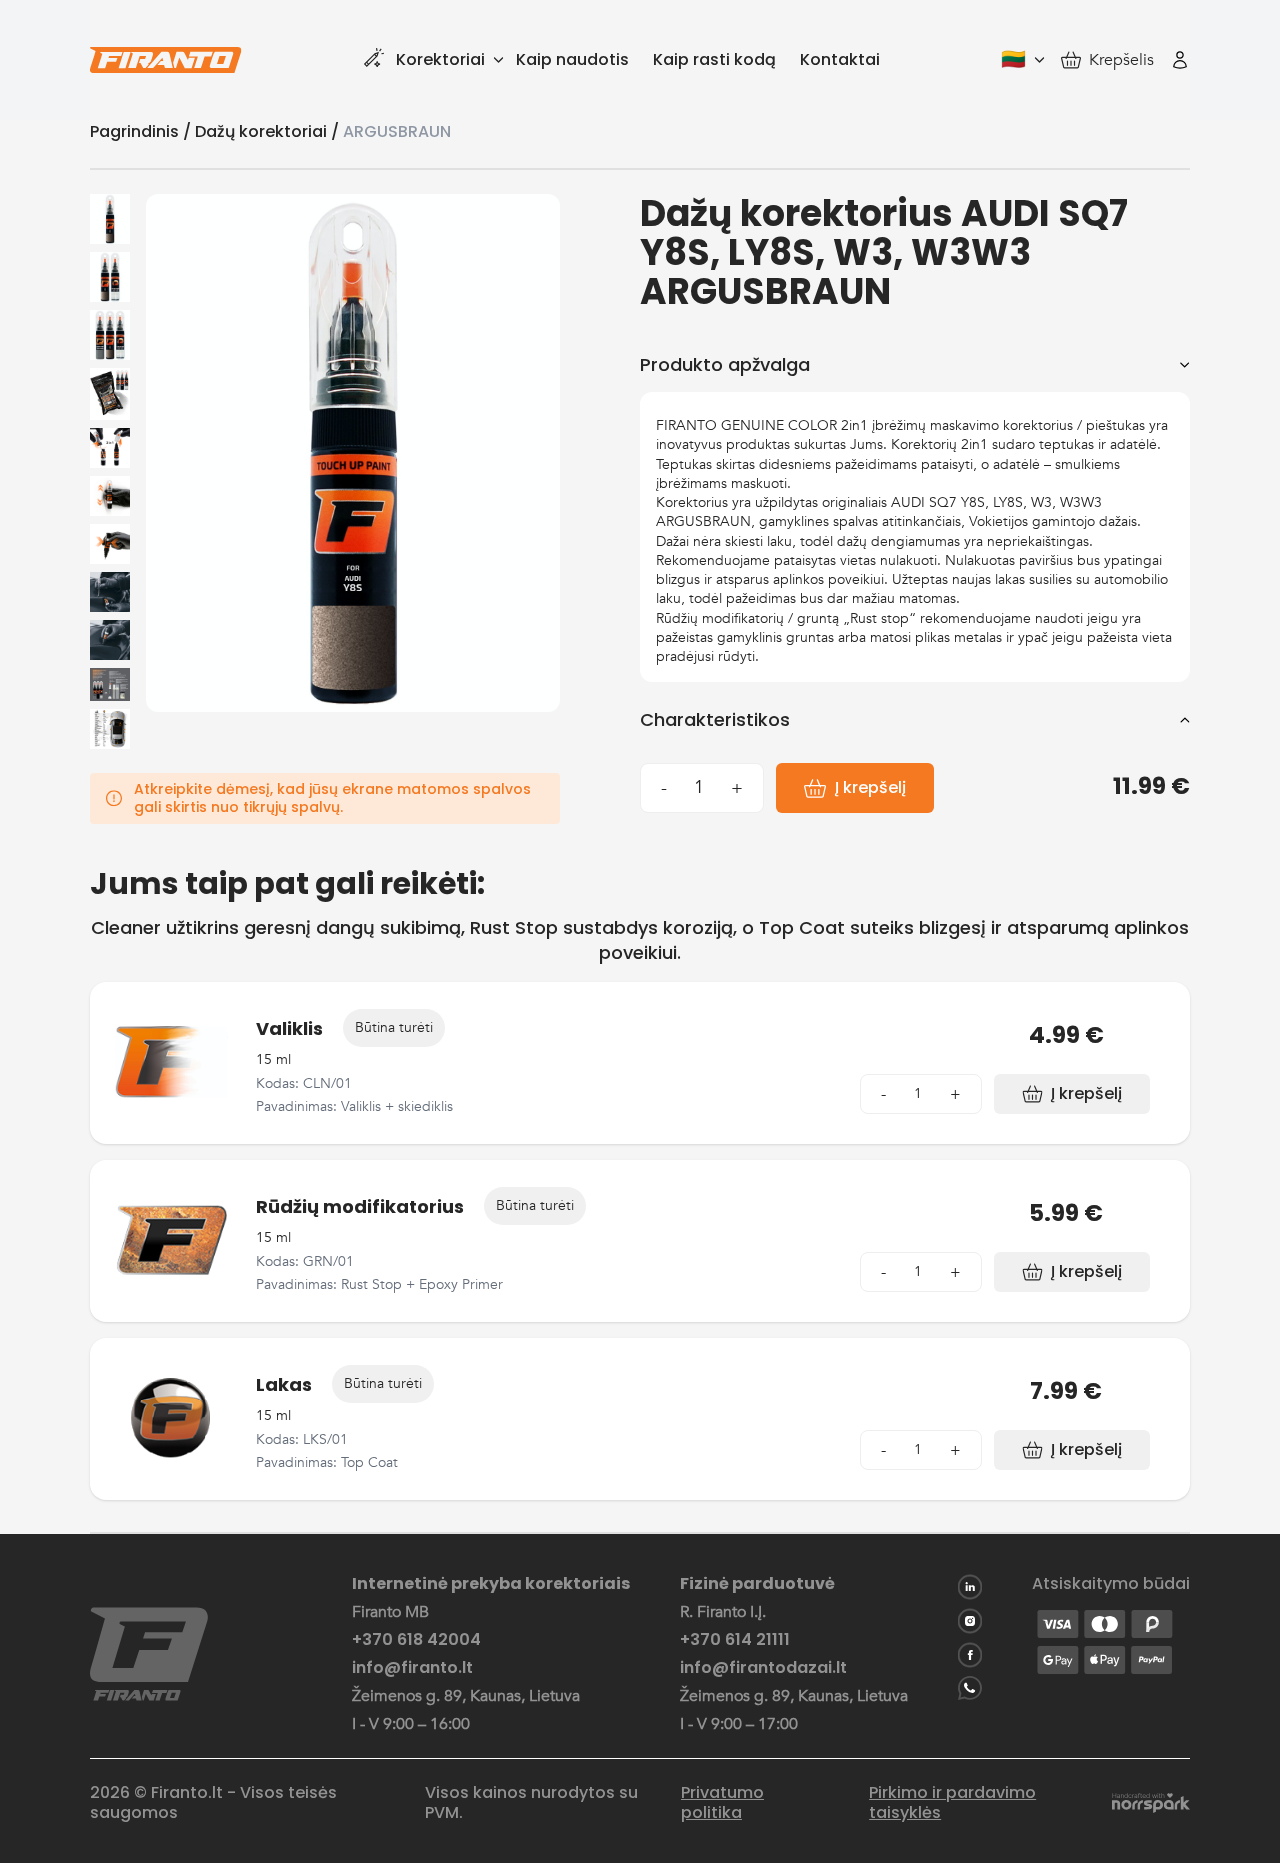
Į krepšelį (870, 787)
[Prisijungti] (1180, 60)
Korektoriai (440, 59)
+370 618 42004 (416, 1640)
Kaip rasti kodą (714, 59)
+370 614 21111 (735, 1640)
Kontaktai (840, 59)
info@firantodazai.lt (763, 1668)
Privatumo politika (722, 1803)
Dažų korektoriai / (269, 131)
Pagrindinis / (142, 131)
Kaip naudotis (572, 59)
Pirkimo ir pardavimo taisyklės (952, 1803)
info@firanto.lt (412, 1668)
